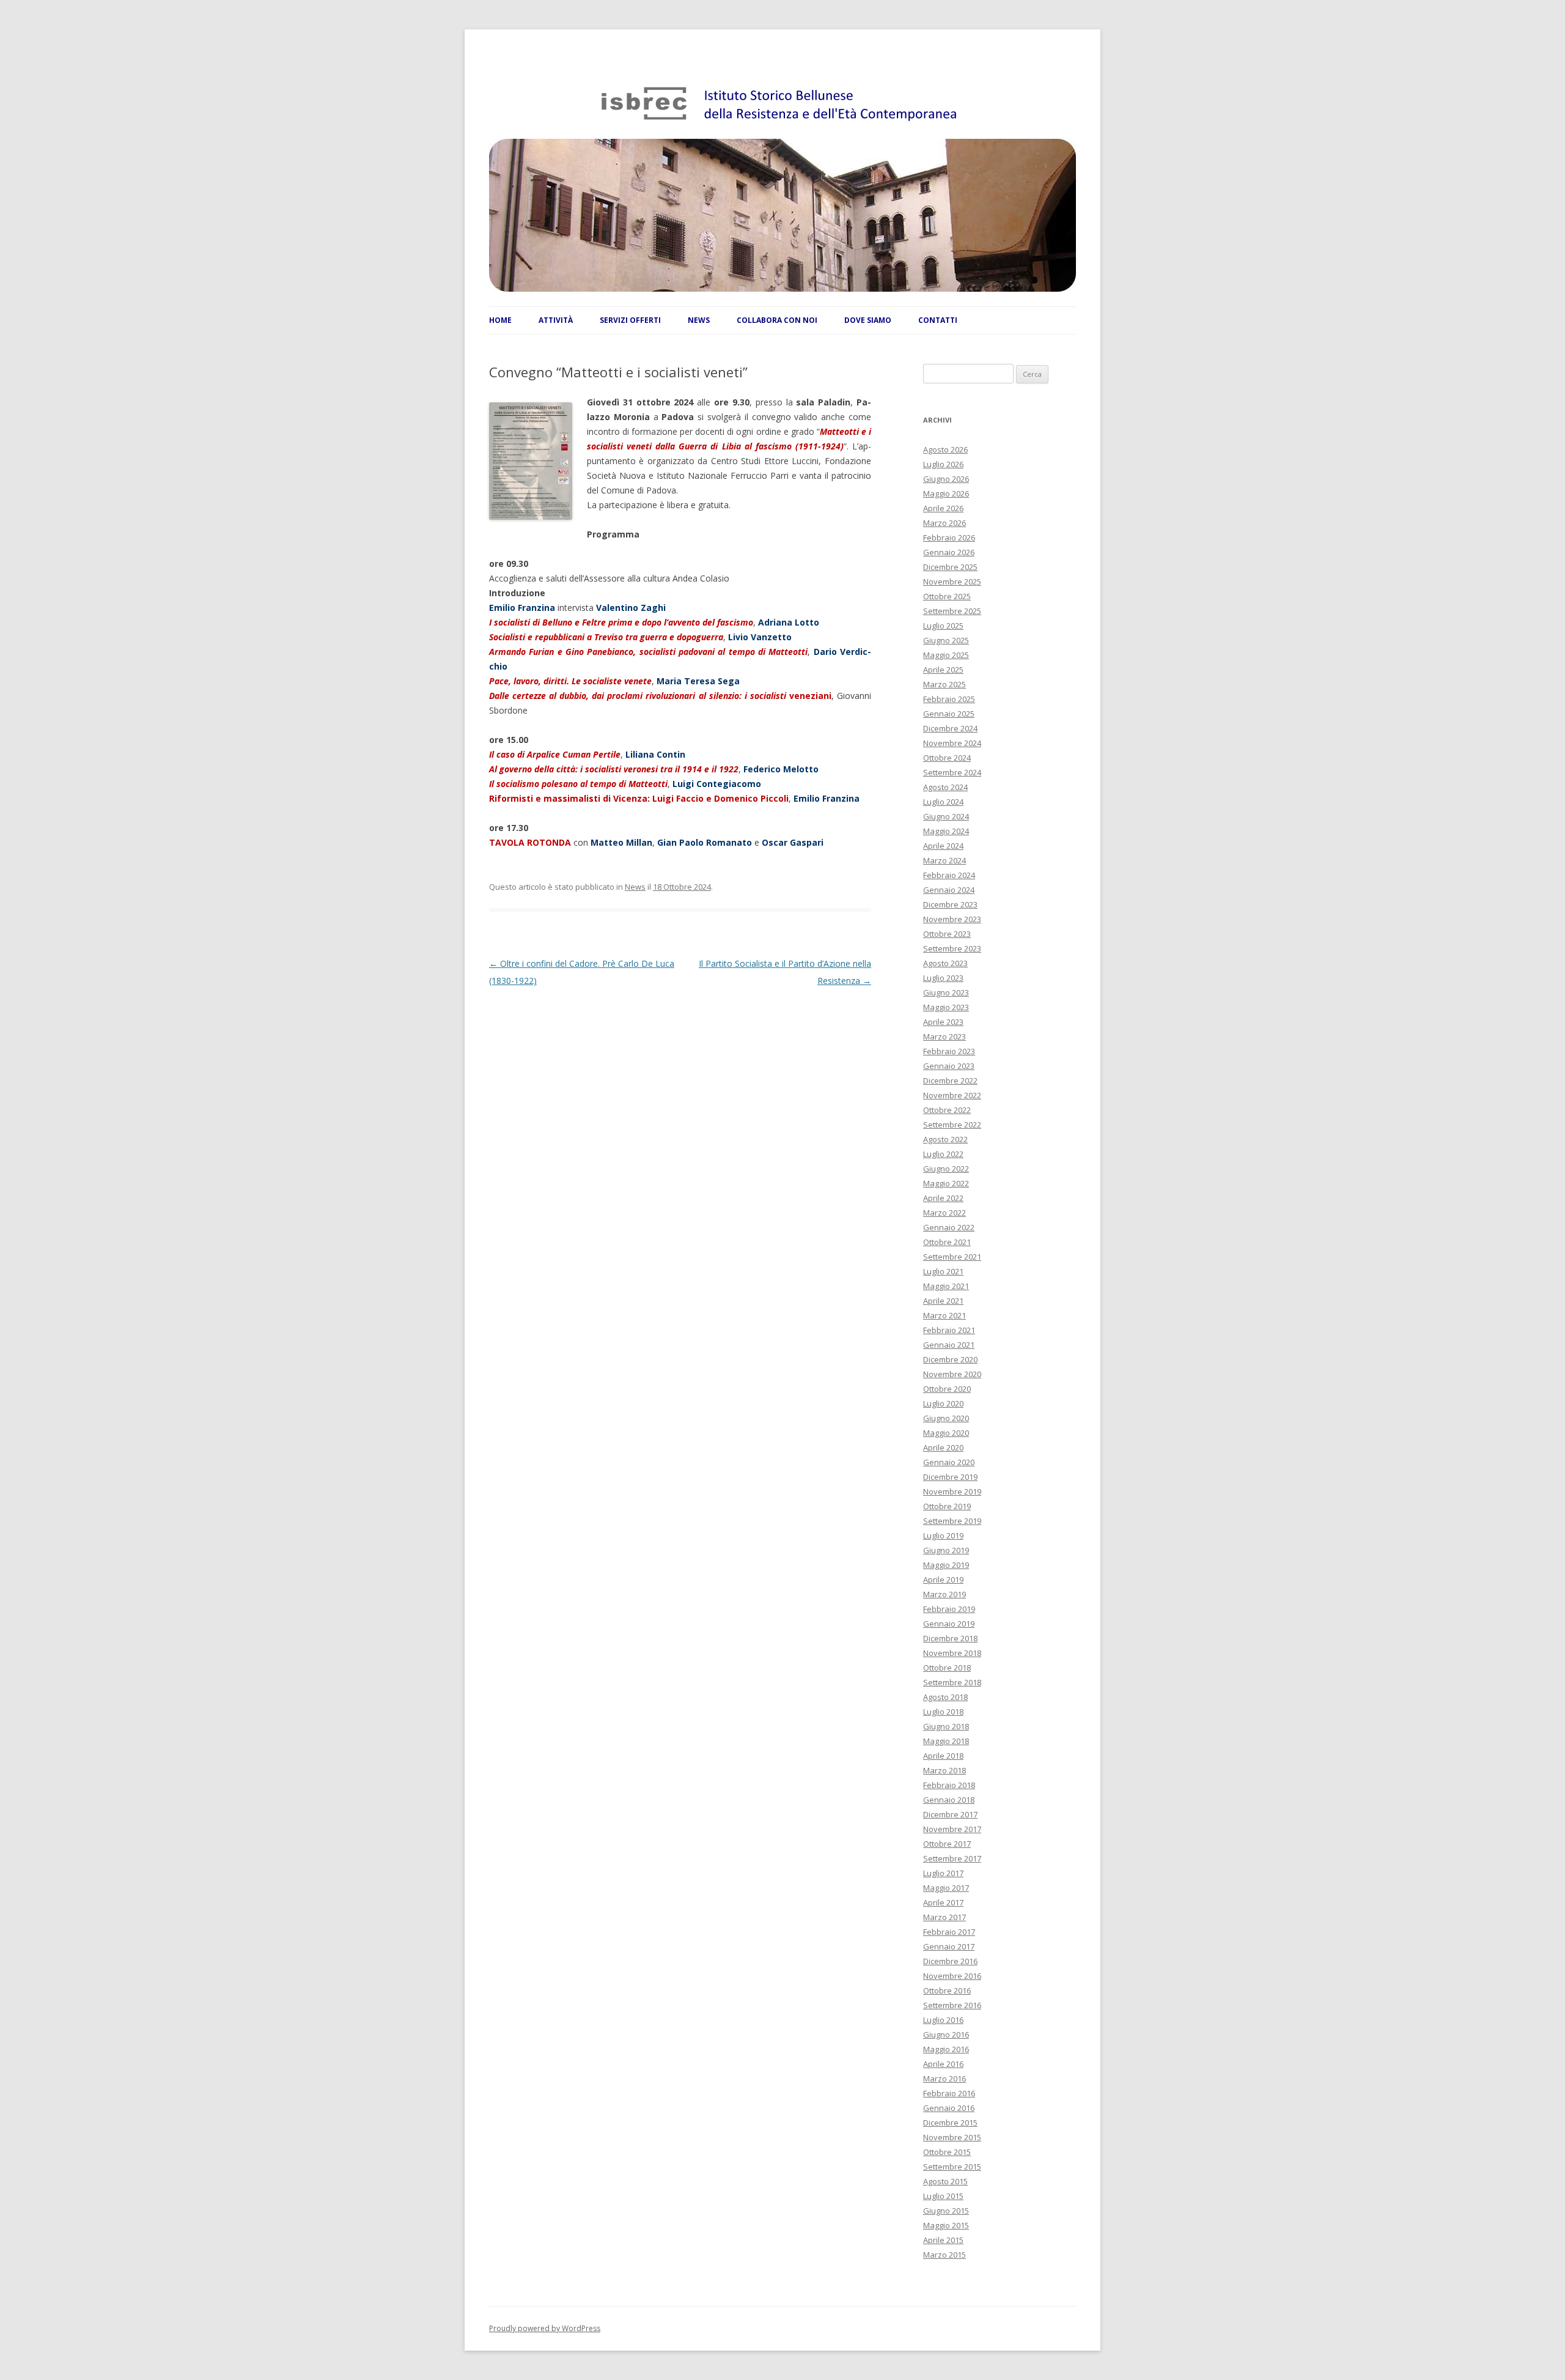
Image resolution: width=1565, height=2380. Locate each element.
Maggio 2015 (946, 2225)
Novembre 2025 (952, 582)
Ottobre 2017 (947, 1844)
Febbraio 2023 (949, 1051)
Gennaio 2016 (949, 2108)
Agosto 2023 (945, 963)
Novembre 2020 (952, 1374)
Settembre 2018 (952, 1682)
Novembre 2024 (952, 743)
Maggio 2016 (946, 2049)
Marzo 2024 (945, 860)
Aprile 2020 (943, 1447)
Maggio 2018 (946, 1741)
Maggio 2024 (946, 831)
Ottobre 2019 (947, 1506)
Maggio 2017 (946, 1888)
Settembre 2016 (952, 2005)
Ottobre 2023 (947, 934)
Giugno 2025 (946, 640)
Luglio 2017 (943, 1873)
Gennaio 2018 (949, 1800)
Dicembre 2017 (950, 1814)
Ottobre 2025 (947, 596)
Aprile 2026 (943, 508)
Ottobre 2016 (947, 1990)
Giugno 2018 (946, 1726)
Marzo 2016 (945, 2079)
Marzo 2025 (945, 684)
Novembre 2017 (952, 1829)
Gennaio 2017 (949, 1946)
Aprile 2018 (943, 1756)
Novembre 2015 (952, 2137)
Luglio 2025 (943, 626)
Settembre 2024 (952, 772)
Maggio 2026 (946, 493)
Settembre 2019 (952, 1521)
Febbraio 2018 (949, 1785)
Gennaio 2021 (949, 1345)
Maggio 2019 (946, 1565)
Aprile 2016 (943, 2064)
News (635, 887)
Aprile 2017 (943, 1902)
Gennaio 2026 (949, 552)
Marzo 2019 (945, 1594)
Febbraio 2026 (949, 538)
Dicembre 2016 (950, 1961)
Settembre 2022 (952, 1125)
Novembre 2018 (952, 1653)
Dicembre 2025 (950, 567)
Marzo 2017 (945, 1917)
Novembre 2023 (952, 919)
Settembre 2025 (952, 611)
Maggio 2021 (946, 1286)
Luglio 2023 (943, 978)
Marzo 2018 (945, 1770)
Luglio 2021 (943, 1271)
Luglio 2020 (943, 1403)
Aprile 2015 (943, 2240)
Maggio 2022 (946, 1183)
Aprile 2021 (943, 1301)
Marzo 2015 (945, 2255)
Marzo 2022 (945, 1213)
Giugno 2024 (946, 816)
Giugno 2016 (946, 2034)
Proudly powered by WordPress (545, 2328)
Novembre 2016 (952, 1976)
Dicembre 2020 (950, 1359)
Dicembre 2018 (950, 1638)
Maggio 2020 (946, 1433)
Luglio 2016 (943, 2020)
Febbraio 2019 (949, 1609)
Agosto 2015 (945, 2181)
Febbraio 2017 (949, 1932)
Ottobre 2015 (947, 2152)
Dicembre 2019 (950, 1477)
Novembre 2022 (952, 1095)
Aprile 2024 (943, 846)
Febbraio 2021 (949, 1330)
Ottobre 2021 (947, 1242)
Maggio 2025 (946, 655)
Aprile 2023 (943, 1022)
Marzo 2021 (945, 1315)
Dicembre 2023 (950, 904)
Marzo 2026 (945, 523)
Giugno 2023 (946, 992)
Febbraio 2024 (949, 875)
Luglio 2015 (943, 2196)
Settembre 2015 (952, 2167)
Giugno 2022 (946, 1169)
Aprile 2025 (943, 670)
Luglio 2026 (943, 464)
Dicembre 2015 (950, 2123)
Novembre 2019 (952, 1491)
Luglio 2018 (943, 1712)
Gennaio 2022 (949, 1227)
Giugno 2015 (946, 2211)
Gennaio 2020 (949, 1462)
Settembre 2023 (952, 948)
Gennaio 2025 (949, 714)
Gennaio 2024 (949, 890)
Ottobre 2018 (947, 1668)
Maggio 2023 (946, 1007)
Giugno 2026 (946, 479)
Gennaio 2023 (949, 1066)
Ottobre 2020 (947, 1389)
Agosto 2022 (945, 1139)
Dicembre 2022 (950, 1081)
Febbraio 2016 (949, 2093)
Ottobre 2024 (947, 758)
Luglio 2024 (943, 802)
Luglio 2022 (943, 1154)
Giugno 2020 (946, 1418)
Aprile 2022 (943, 1198)
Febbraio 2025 (949, 699)
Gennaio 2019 (949, 1624)
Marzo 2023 (945, 1037)
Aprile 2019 (943, 1580)
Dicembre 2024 (950, 728)
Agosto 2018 (945, 1697)
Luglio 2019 (943, 1536)
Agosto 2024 (945, 787)
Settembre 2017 (952, 1858)
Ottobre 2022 (947, 1110)
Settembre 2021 (952, 1257)
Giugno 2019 (946, 1550)
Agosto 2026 (945, 449)
